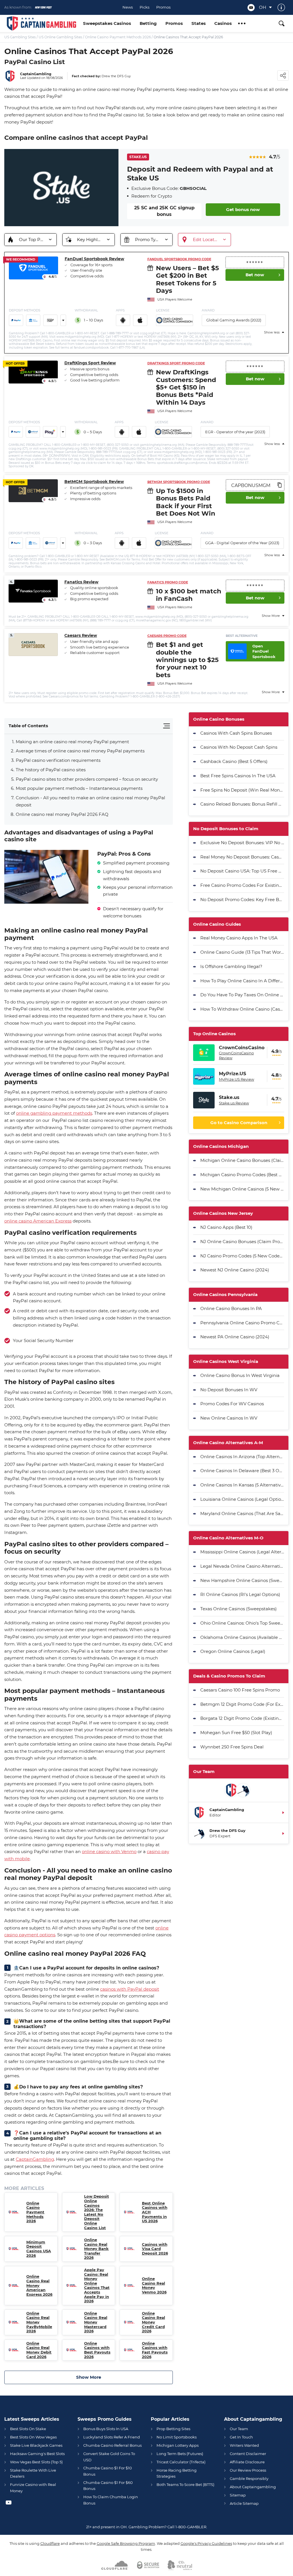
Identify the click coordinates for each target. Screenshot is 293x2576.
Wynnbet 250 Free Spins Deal (232, 1747)
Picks (144, 7)
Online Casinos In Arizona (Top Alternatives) (242, 1457)
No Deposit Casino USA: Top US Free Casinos (242, 871)
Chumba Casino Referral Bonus (112, 2445)
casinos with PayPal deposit (130, 1989)
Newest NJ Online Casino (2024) (235, 1270)
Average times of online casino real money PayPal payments (80, 751)
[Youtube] (251, 8)
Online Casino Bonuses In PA (231, 1308)
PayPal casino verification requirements (58, 760)
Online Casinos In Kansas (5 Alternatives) (242, 1485)
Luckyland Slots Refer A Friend (112, 2437)
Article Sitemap (244, 2503)
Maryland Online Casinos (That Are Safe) (242, 1513)
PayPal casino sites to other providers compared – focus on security (87, 779)
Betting (148, 23)
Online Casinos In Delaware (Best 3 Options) (242, 1471)
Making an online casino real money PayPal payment (72, 742)
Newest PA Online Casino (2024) (235, 1337)
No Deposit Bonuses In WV (229, 1390)
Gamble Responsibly (249, 2478)
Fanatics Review (81, 582)
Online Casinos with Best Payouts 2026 (97, 2350)
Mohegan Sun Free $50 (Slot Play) (236, 1733)
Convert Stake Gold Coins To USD (109, 2457)
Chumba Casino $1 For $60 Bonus (108, 2485)
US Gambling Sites (20, 37)
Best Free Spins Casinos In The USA (238, 776)
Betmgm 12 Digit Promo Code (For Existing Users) (242, 1704)
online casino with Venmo (109, 1851)
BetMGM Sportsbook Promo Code (179, 482)
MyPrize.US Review (236, 1079)
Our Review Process (248, 2470)
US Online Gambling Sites (60, 37)
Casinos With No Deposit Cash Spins (239, 747)
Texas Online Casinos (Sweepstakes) (238, 1609)
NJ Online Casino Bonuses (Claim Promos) (242, 1242)
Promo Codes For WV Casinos (232, 1404)
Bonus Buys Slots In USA (106, 2429)
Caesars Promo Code (167, 636)
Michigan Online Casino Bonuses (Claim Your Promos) (242, 1160)
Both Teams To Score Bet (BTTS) (185, 2484)
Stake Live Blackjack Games (36, 2445)
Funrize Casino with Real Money (33, 2487)
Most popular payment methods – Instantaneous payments (79, 788)
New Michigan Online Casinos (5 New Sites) (242, 1189)
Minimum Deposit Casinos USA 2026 (39, 2249)
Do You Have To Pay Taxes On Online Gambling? (242, 995)
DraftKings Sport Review (90, 363)
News (128, 7)
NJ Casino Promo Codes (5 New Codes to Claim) (242, 1256)
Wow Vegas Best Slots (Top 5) (36, 2462)
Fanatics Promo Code (168, 582)
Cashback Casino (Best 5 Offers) (234, 761)
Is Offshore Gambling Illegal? (231, 966)
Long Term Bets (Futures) (180, 2454)
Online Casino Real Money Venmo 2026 (154, 2285)
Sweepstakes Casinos (107, 23)
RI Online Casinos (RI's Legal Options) (240, 1594)
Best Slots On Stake (28, 2429)
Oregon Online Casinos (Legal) (233, 1651)
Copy (279, 485)
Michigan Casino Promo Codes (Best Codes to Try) (242, 1175)
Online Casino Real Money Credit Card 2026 (154, 2322)
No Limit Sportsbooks (177, 2437)
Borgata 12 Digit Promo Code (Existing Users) (242, 1718)
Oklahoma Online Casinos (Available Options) (242, 1637)
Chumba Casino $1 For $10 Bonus (108, 2471)
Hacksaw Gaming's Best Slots (37, 2454)
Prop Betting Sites (173, 2429)
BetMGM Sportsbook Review (94, 482)
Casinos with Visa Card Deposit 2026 (155, 2249)
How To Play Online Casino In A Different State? (242, 981)
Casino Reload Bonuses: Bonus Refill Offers (242, 804)
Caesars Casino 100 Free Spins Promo (240, 1690)
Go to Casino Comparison (239, 1123)
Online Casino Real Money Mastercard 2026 (96, 2322)
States (199, 23)
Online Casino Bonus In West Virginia (240, 1375)
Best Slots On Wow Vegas (33, 2437)
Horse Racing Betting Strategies (177, 2473)
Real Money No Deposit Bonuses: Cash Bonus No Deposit (242, 857)
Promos (163, 7)
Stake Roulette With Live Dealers (33, 2473)
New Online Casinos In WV (229, 1418)
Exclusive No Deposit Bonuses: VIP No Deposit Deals (242, 843)
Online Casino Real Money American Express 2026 (39, 2285)
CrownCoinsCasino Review (236, 1055)
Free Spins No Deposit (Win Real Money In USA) (242, 790)
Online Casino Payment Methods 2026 (118, 37)
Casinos (223, 23)
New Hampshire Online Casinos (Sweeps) (242, 1580)
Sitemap (238, 2495)
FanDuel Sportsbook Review (94, 259)
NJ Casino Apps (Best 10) (226, 1227)
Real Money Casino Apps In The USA (239, 938)
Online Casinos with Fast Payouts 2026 (155, 2350)
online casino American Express (38, 1221)
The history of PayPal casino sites (51, 770)
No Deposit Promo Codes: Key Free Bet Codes (242, 900)
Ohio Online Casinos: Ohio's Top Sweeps (242, 1623)
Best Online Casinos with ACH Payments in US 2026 (155, 2212)
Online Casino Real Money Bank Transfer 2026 (96, 2249)
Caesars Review (81, 636)
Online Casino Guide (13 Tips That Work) (242, 952)
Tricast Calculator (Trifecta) (181, 2462)
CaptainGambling (35, 2159)
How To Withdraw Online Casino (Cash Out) (242, 1009)
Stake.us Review (234, 1103)
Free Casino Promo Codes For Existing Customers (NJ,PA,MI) (242, 885)
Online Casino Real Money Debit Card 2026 (39, 2350)
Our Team (239, 2429)
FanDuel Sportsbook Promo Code (179, 259)
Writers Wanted (244, 2445)
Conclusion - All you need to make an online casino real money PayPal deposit (90, 801)
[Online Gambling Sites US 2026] (41, 23)
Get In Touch (241, 2437)
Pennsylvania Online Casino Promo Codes (242, 1323)
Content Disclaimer (248, 2454)
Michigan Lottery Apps (178, 2445)
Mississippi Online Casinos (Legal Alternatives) (242, 1552)
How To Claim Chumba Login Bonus (111, 2500)
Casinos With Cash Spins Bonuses (236, 733)
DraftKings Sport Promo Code (176, 363)
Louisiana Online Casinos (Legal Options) (242, 1499)
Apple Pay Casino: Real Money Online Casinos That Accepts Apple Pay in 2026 (97, 2285)
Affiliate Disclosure (247, 2462)
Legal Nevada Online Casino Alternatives (242, 1566)
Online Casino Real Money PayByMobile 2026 (39, 2322)
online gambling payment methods (54, 1113)
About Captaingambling (253, 2487)
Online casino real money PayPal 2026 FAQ (62, 814)
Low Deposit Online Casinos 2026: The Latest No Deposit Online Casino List (97, 2212)
